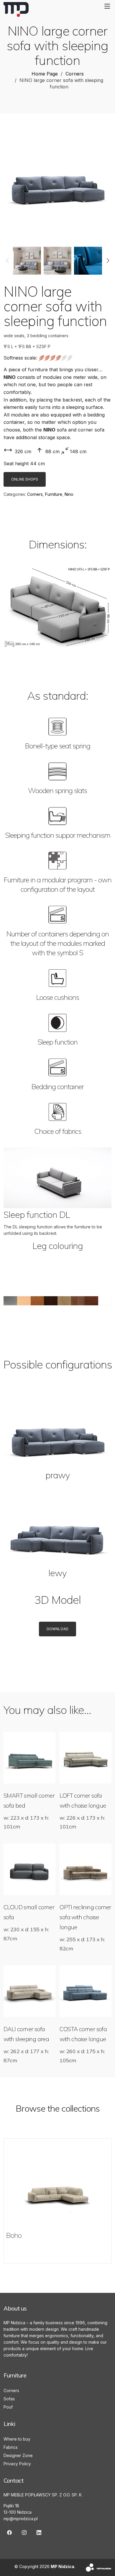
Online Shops (25, 479)
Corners (75, 74)
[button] (7, 261)
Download (57, 1629)
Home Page (45, 74)
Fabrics (11, 2447)
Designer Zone (18, 2455)
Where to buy (17, 2439)
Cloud (15, 2235)
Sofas (9, 2399)
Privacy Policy (17, 2464)
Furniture (54, 494)
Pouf (8, 2407)
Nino (69, 494)
